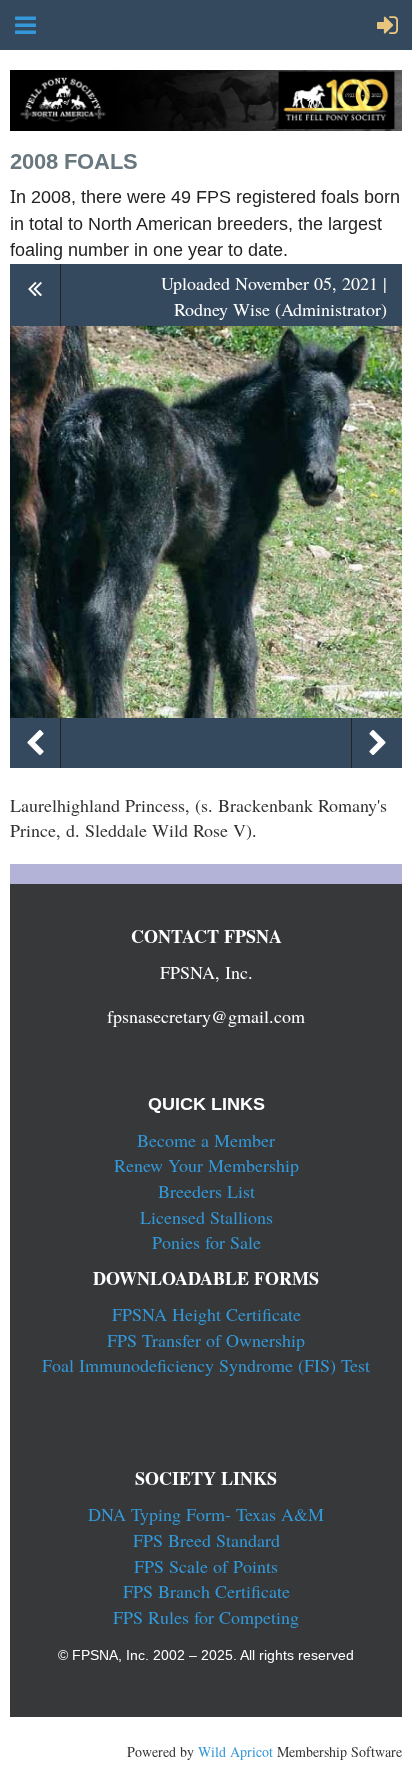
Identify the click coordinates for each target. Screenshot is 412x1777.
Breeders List (206, 1191)
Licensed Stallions (206, 1217)
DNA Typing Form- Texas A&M (206, 1514)
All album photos (35, 294)
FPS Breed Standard (206, 1540)
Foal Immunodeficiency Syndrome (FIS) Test (206, 1365)
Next (377, 743)
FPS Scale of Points (206, 1566)
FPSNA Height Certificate (206, 1314)
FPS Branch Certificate (206, 1591)
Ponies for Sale (206, 1242)
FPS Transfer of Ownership (206, 1340)
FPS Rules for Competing (206, 1617)
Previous (35, 743)
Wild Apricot (235, 1751)
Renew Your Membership (206, 1165)
